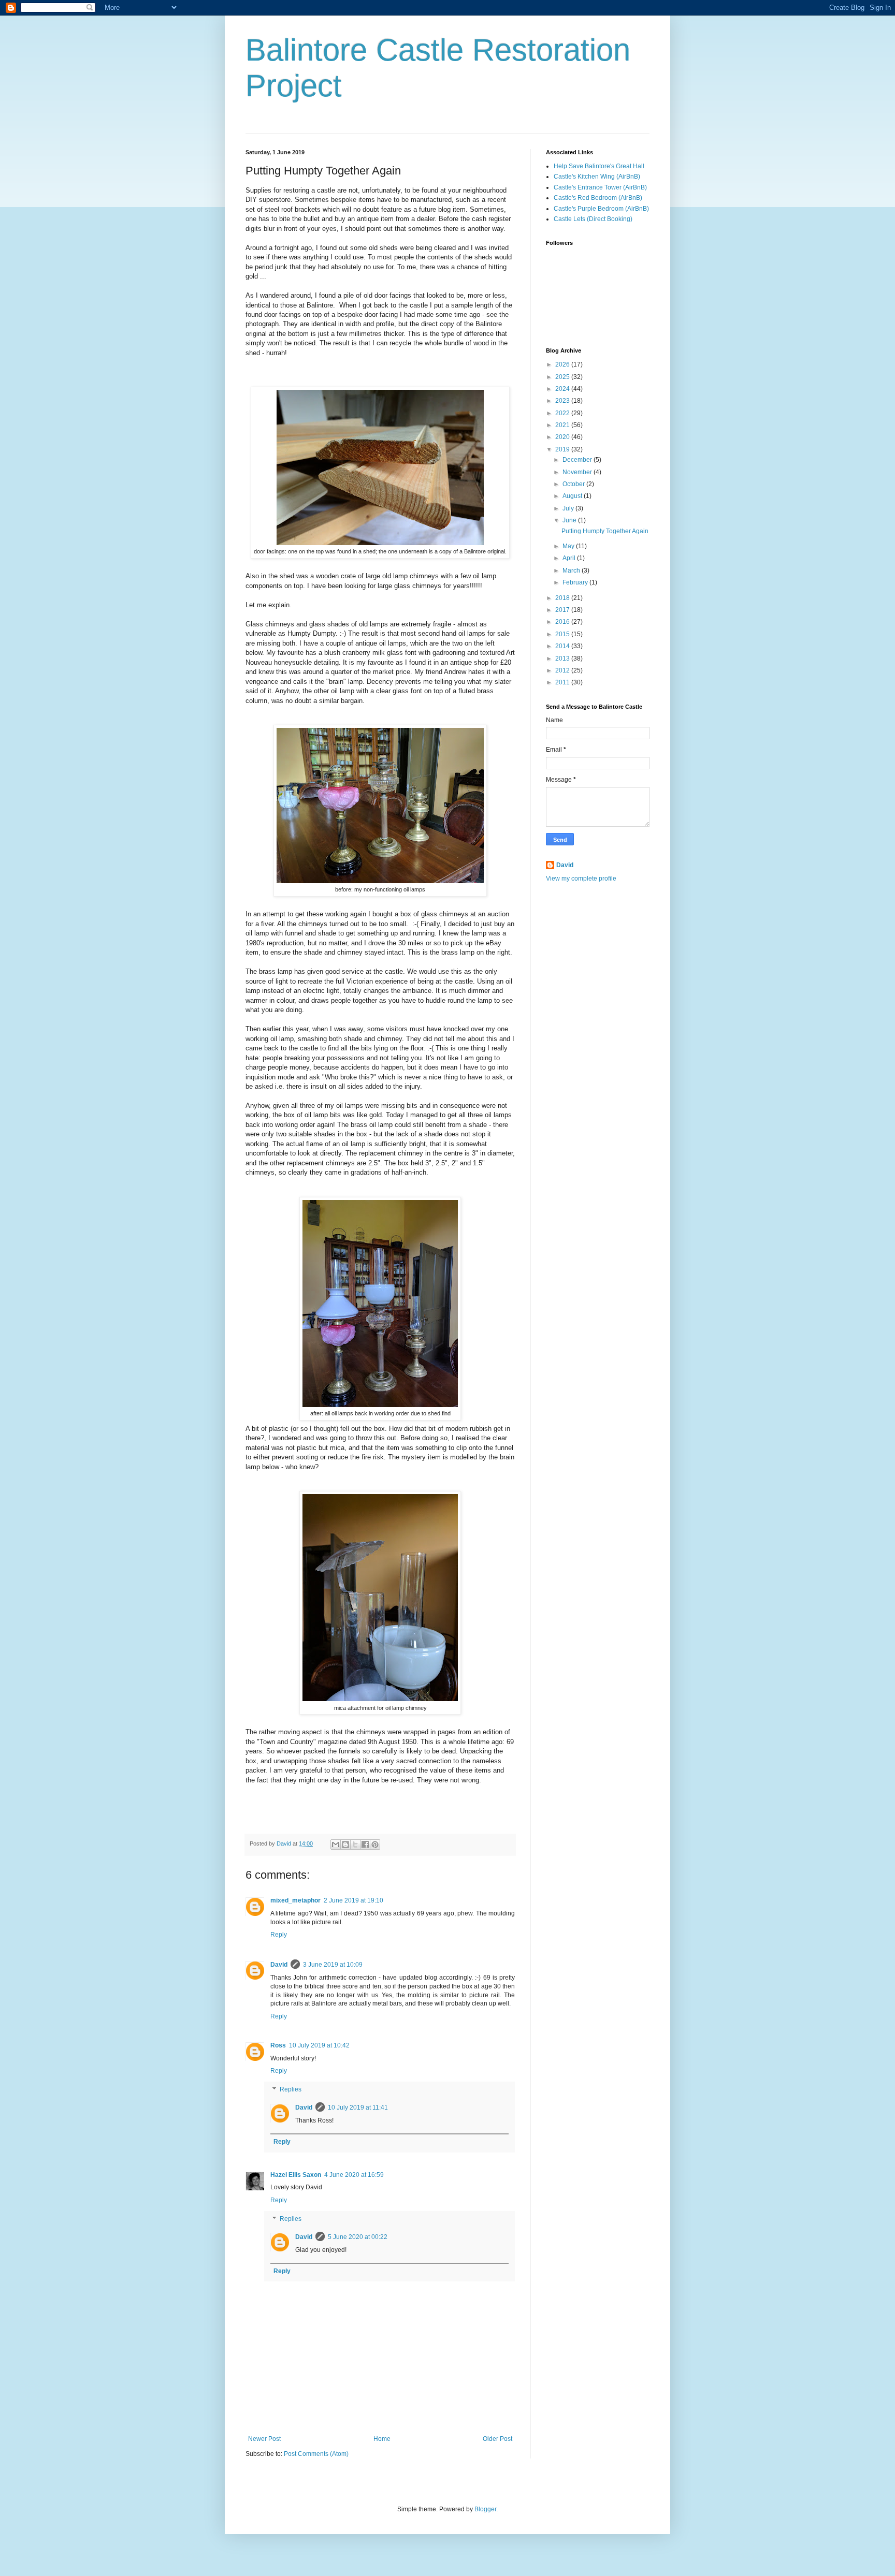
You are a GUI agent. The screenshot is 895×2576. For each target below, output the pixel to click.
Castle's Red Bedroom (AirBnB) (598, 198)
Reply (279, 1935)
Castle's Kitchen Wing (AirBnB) (597, 177)
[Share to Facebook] (365, 1845)
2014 (563, 646)
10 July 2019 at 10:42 (319, 2045)
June (570, 520)
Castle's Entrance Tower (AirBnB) (600, 187)
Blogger (485, 2509)
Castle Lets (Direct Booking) (593, 219)
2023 (563, 401)
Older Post (497, 2439)
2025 (563, 377)
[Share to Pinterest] (375, 1845)
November (578, 472)
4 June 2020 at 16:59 (354, 2175)
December (578, 460)
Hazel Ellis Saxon (296, 2175)
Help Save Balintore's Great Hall (599, 166)
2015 (563, 634)
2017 (563, 610)
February (576, 582)
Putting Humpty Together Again (605, 531)
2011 (563, 682)
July (569, 508)
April (570, 558)
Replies (291, 2089)
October (574, 484)
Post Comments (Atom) (316, 2454)
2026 (563, 364)
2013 (563, 658)
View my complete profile (581, 879)
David (279, 1965)
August (573, 496)
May (569, 546)
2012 (563, 670)
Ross (278, 2045)
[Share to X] (355, 1845)
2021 (563, 425)
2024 (563, 389)
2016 (563, 622)
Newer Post (264, 2439)
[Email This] (336, 1845)
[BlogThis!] (345, 1845)
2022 (563, 413)
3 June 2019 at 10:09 (333, 1965)
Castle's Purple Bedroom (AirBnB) (601, 209)
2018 (563, 598)
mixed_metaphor (295, 1900)
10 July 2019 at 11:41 (358, 2107)
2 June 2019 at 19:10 (353, 1900)
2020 (563, 437)
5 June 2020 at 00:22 (358, 2237)
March (572, 570)
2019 (563, 449)
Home (382, 2439)
